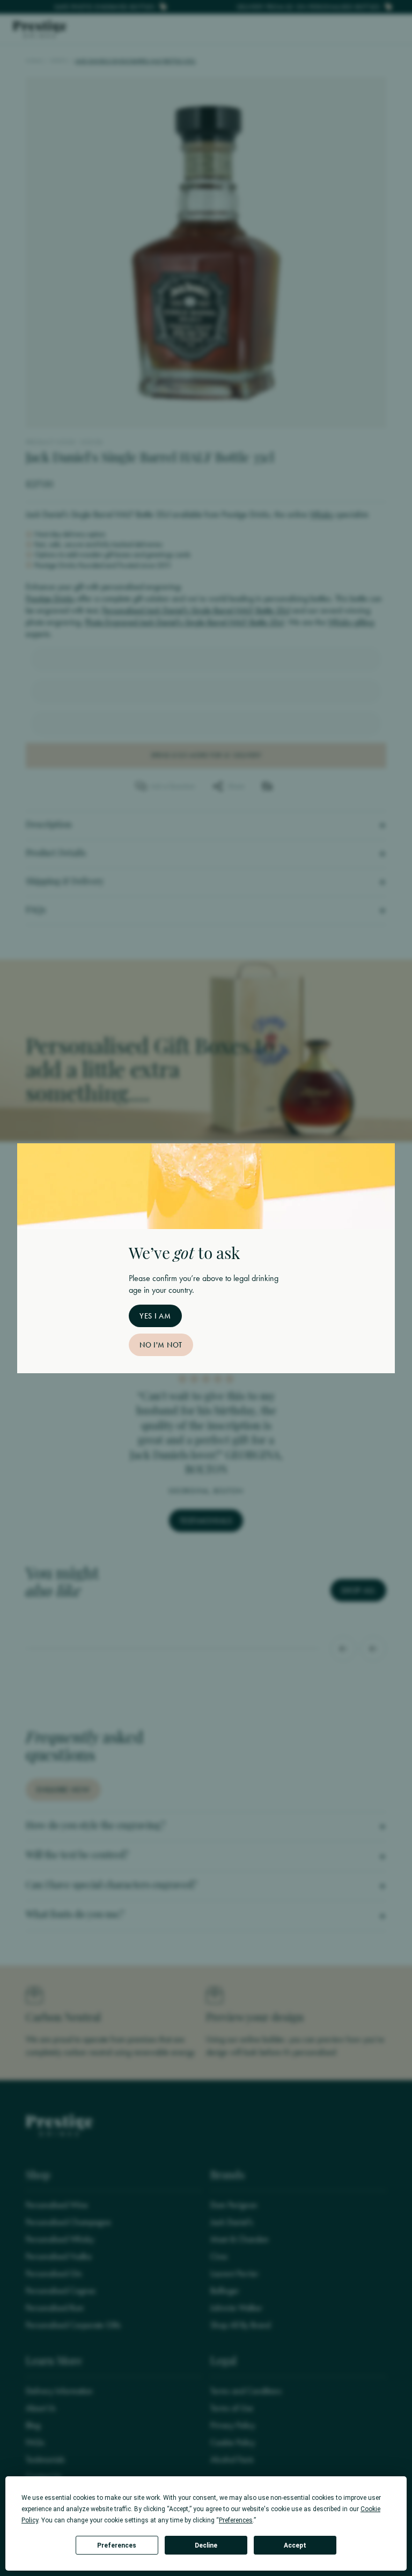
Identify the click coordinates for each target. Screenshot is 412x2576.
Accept (295, 2545)
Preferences (117, 2545)
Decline (206, 2545)
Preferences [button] (236, 2520)
